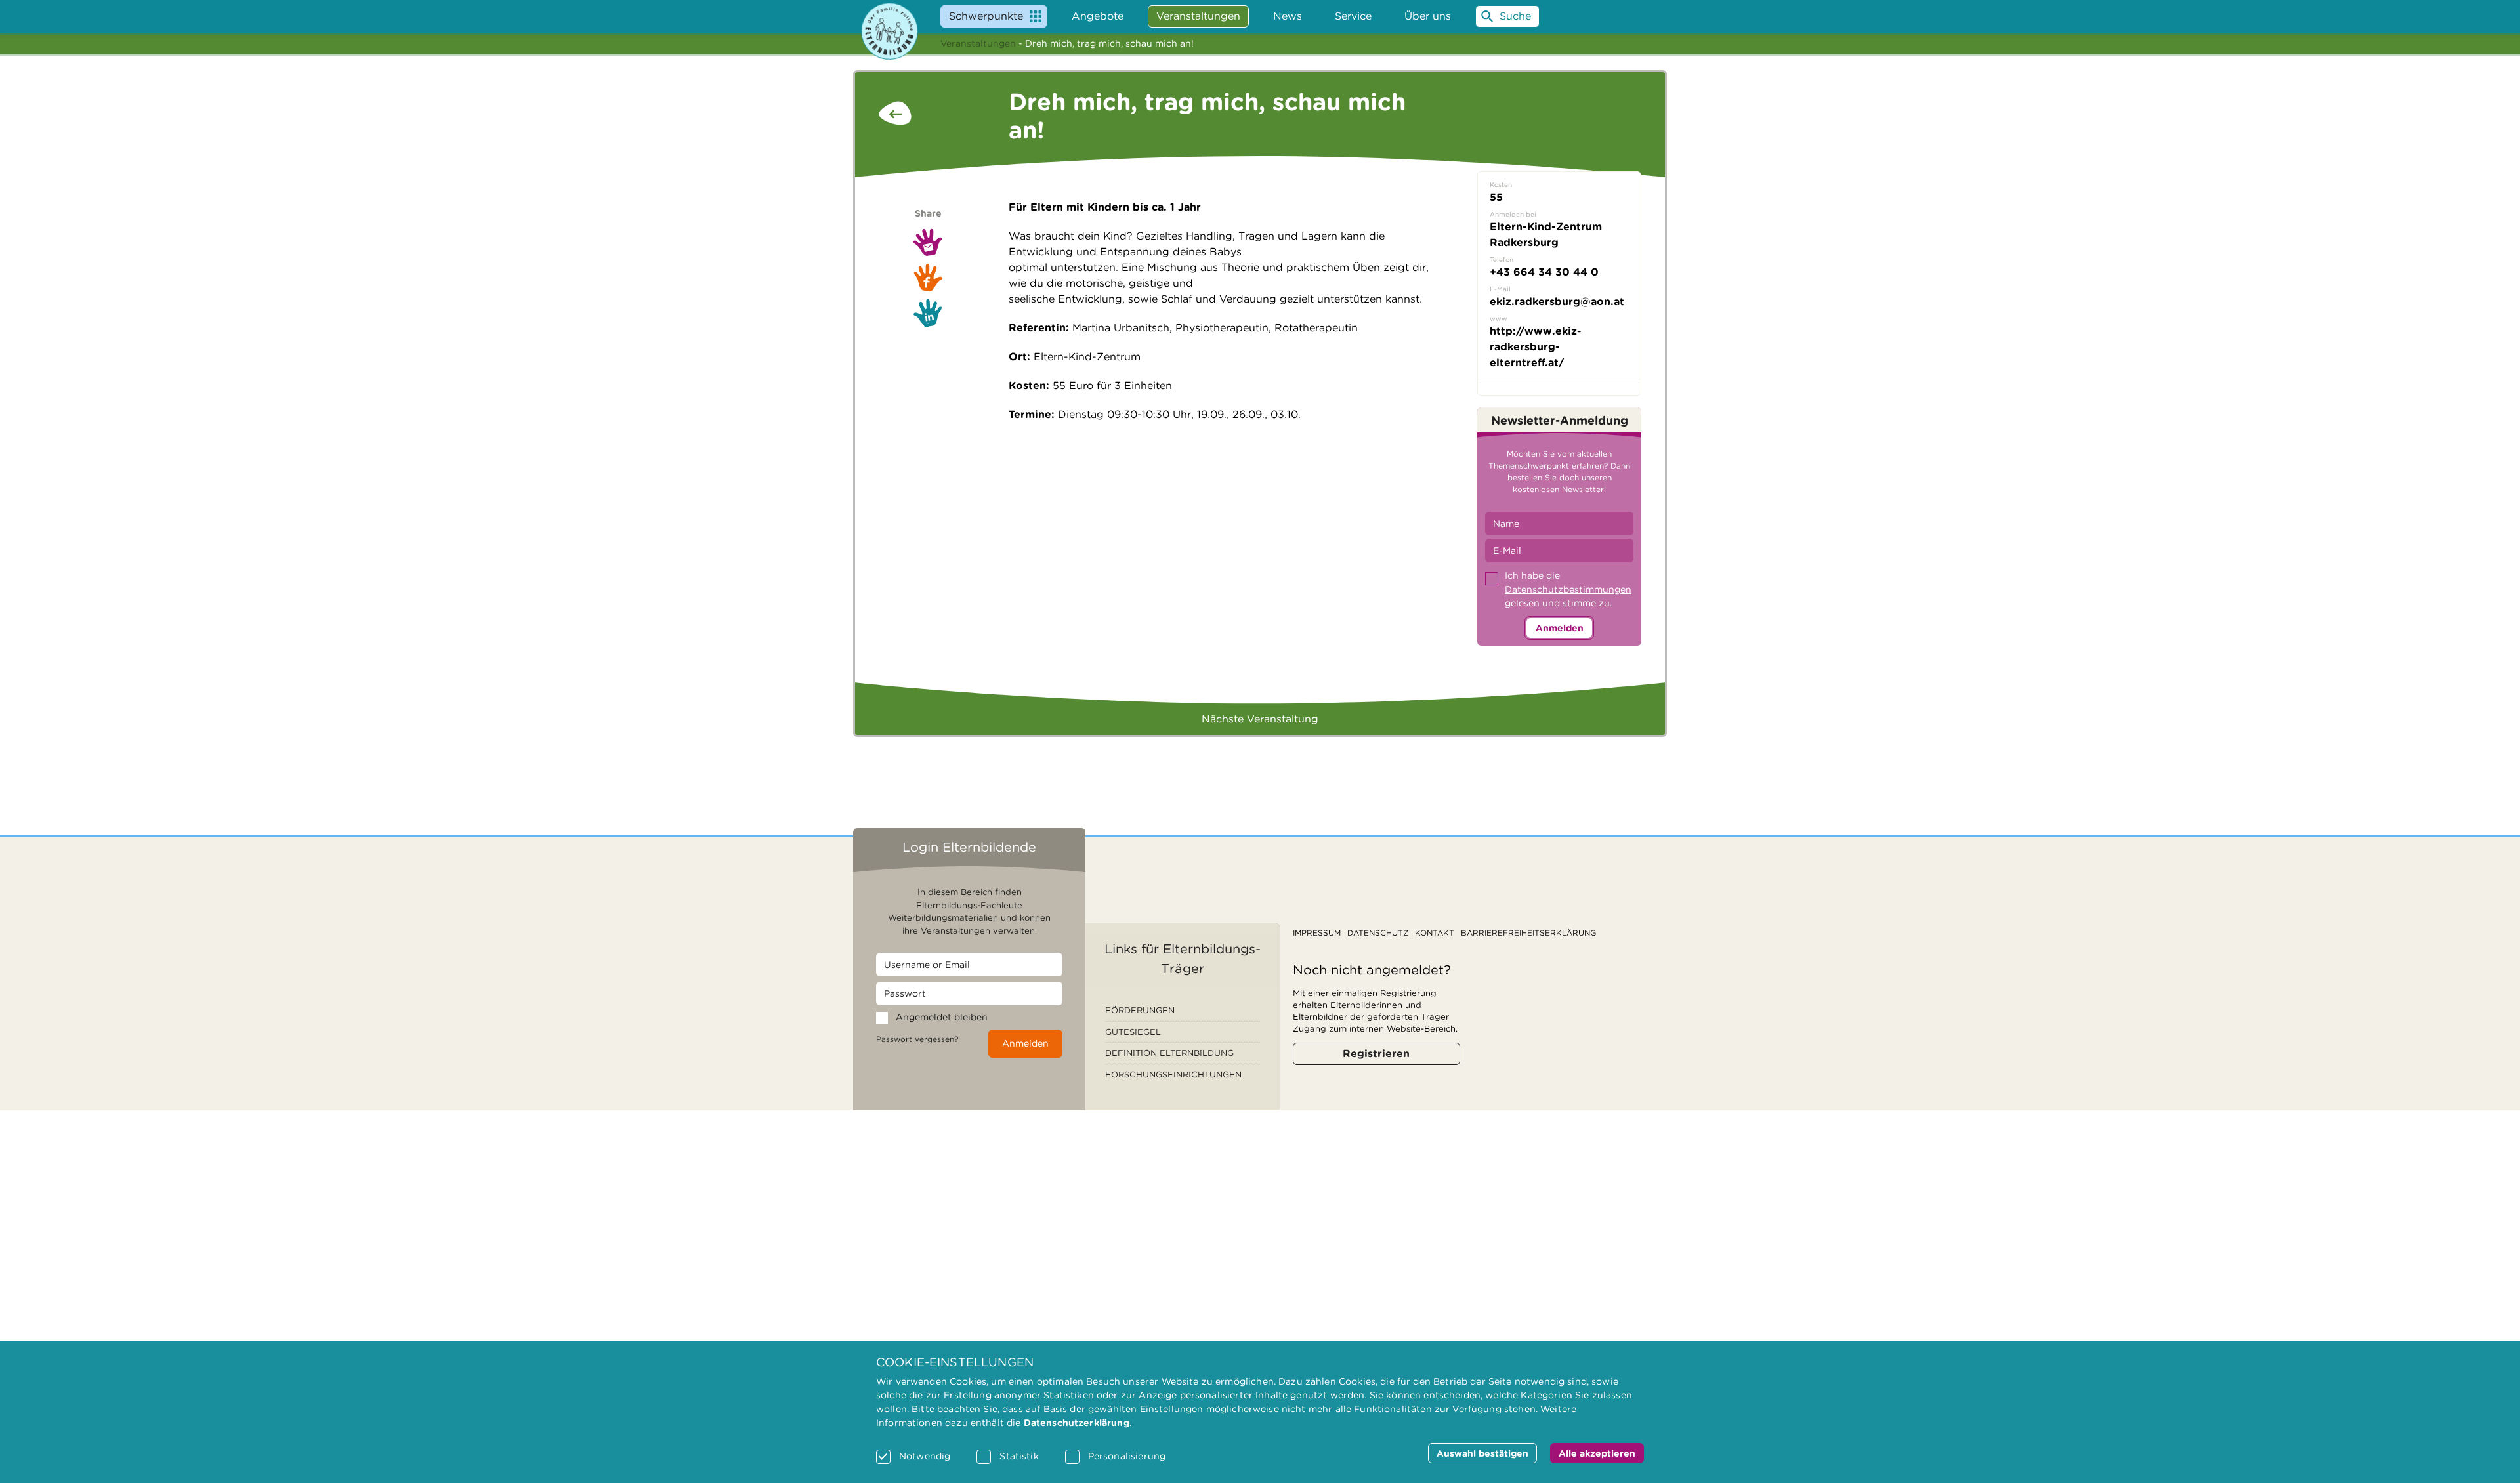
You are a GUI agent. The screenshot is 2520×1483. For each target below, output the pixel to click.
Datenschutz (1378, 933)
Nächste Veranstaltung (1260, 719)
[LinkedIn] (928, 313)
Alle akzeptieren (1597, 1453)
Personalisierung (1127, 1456)
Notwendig (925, 1456)
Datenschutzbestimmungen (1568, 589)
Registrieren (1376, 1054)
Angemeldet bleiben (942, 1017)
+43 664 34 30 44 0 (1544, 272)
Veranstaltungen (978, 43)
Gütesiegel (1133, 1032)
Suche (1515, 16)
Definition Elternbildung (1169, 1053)
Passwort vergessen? (917, 1039)
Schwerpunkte (986, 16)
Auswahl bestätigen (1482, 1453)
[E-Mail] (928, 242)
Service (1353, 16)
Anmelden (1560, 628)
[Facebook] (928, 277)
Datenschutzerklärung (1077, 1423)
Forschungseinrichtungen (1173, 1075)
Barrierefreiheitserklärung (1528, 933)
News (1288, 16)
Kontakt (1435, 933)
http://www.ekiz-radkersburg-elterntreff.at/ (1536, 347)
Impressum (1317, 933)
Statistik (1019, 1456)
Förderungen (1140, 1010)
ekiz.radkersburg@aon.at (1557, 302)
